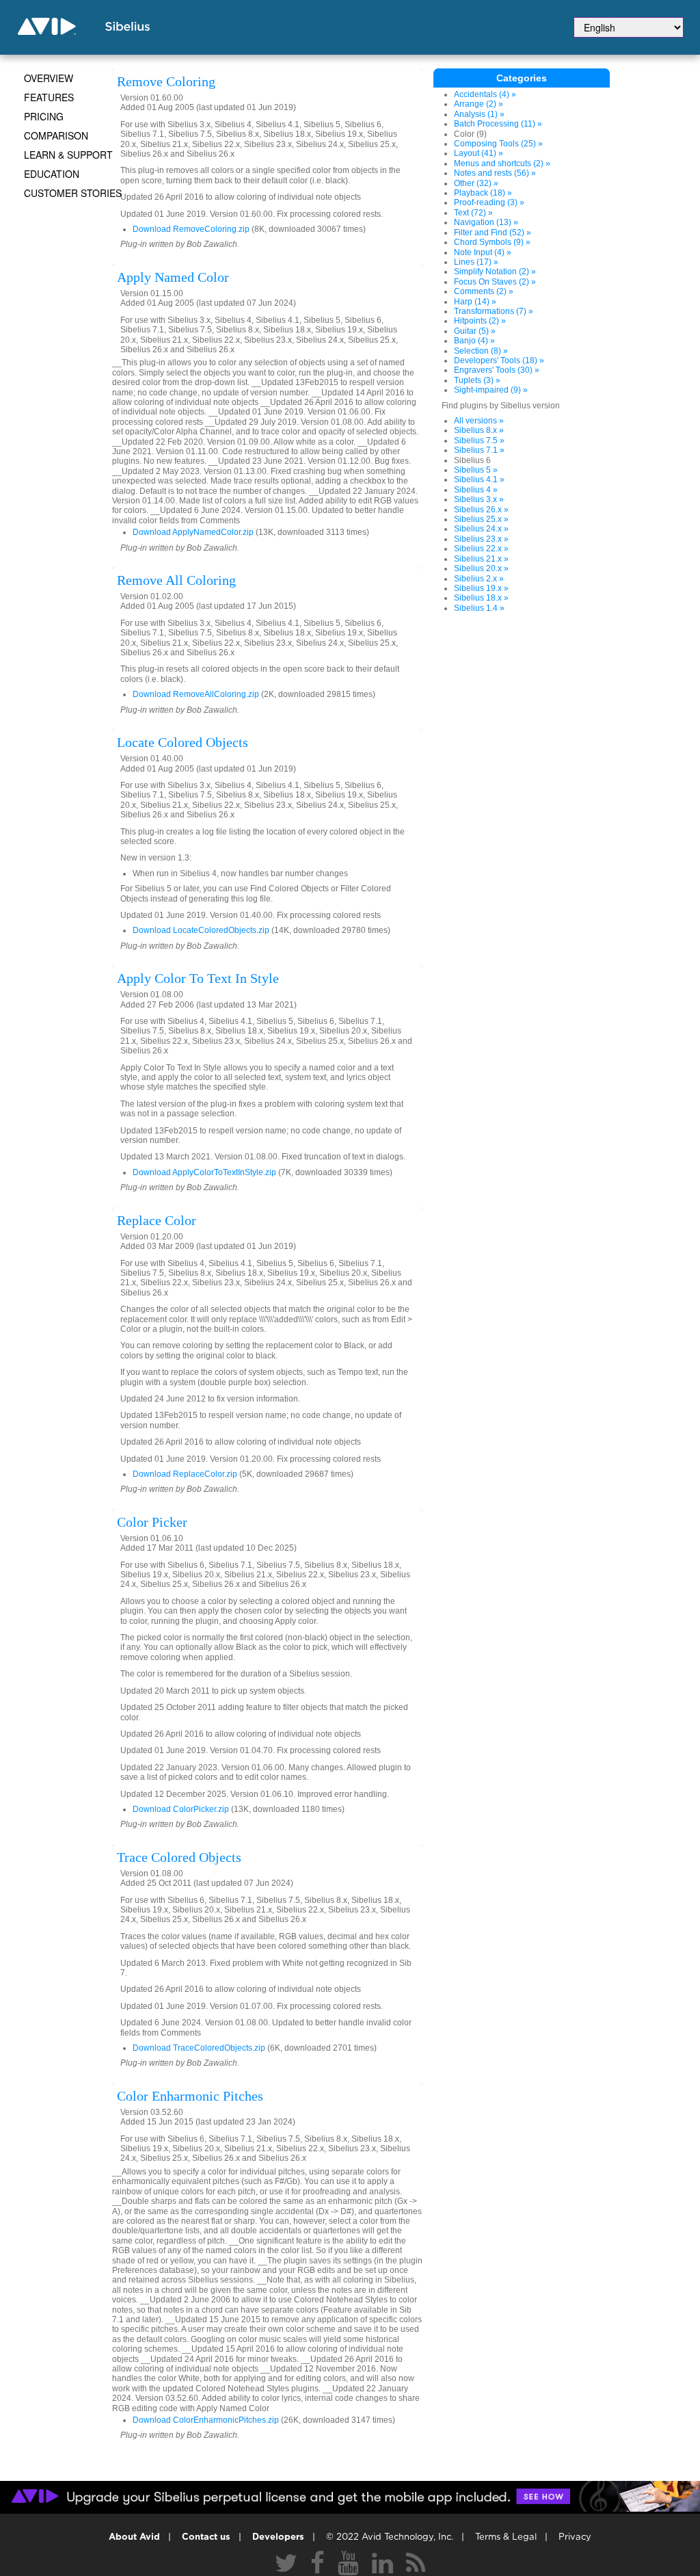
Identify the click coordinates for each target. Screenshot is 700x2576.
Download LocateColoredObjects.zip (201, 930)
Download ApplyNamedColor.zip (193, 532)
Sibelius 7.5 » (479, 441)
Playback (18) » (483, 193)
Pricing (44, 116)
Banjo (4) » (474, 341)
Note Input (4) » (483, 252)
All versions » (479, 421)
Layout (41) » (479, 153)
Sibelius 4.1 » (479, 479)
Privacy (575, 2537)
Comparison (56, 135)
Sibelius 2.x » (479, 579)
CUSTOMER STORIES (73, 193)
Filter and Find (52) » (493, 233)
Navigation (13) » (486, 222)
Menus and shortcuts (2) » (502, 163)
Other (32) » (476, 183)
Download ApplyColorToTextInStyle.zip (204, 1172)
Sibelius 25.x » (481, 519)
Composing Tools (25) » (498, 144)
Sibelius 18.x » (481, 598)
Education (52, 174)
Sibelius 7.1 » (479, 450)
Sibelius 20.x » (481, 568)
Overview (49, 78)
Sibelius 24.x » (481, 529)
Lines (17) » (476, 262)
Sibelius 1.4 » (479, 608)
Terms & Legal (506, 2537)
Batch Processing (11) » (498, 124)
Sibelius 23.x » (481, 539)
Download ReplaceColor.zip (185, 1474)
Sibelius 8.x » (479, 430)
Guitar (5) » (475, 331)
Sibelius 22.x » (481, 549)
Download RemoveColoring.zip (191, 229)
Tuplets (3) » (477, 380)
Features (49, 97)
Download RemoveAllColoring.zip (196, 694)
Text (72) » (473, 213)
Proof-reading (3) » (489, 202)
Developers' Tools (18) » (499, 360)
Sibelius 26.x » (481, 510)
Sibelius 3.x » (479, 499)
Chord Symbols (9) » (492, 242)
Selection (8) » (481, 351)
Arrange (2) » (479, 104)
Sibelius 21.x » (481, 559)
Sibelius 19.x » (481, 588)
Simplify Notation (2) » (495, 272)
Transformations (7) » (494, 311)
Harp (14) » (475, 302)
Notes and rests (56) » (495, 173)
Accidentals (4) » (485, 94)
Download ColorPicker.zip (181, 1809)
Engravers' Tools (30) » (497, 370)
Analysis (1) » (479, 114)
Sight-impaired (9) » (491, 390)
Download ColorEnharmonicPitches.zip (206, 2420)
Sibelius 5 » (476, 470)
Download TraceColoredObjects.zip (199, 2048)
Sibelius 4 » (476, 490)
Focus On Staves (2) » (495, 282)
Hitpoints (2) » (480, 321)
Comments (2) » (484, 291)
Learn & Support (68, 155)
